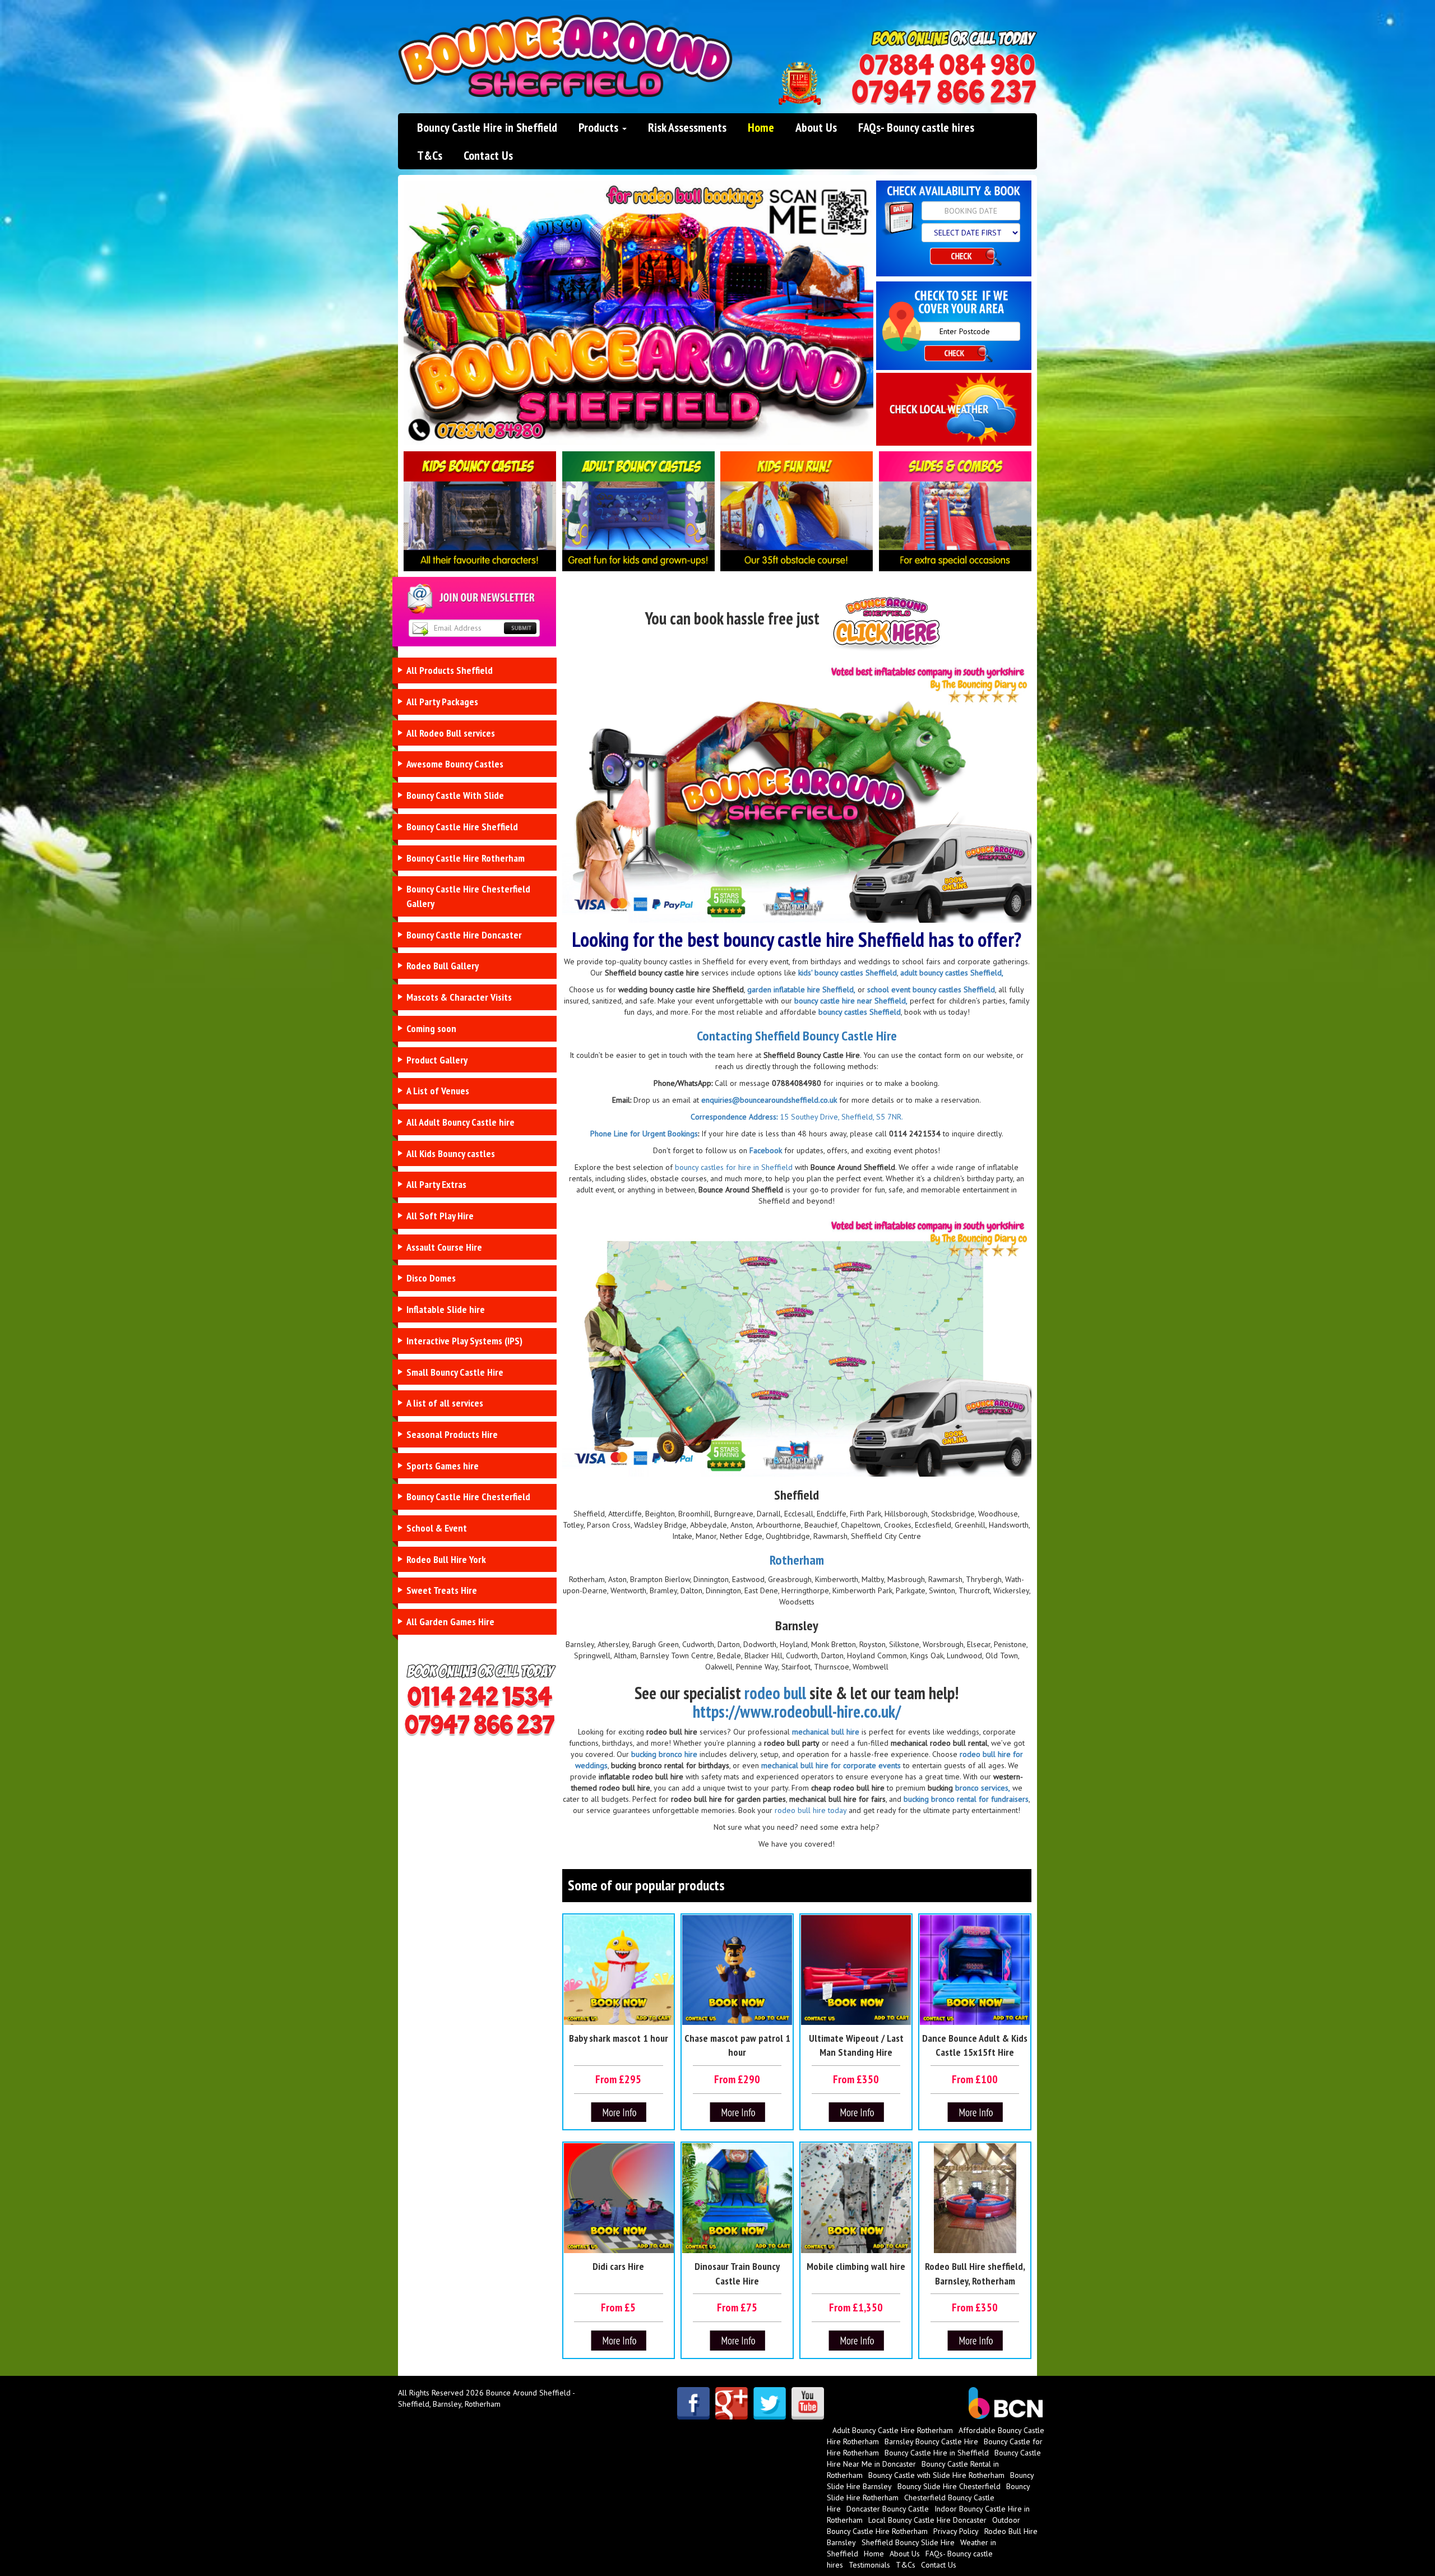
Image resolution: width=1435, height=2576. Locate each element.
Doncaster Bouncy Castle (888, 2509)
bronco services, (983, 1788)
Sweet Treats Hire (442, 1590)
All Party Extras (436, 1184)
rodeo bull (775, 1693)
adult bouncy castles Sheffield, (952, 973)
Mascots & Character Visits (459, 997)
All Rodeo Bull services (451, 733)
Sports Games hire (443, 1466)
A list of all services (445, 1403)
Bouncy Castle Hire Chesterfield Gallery (468, 896)
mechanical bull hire (826, 1732)
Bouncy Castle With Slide (455, 795)
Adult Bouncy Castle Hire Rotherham (893, 2430)
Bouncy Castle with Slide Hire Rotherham (936, 2475)
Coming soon (431, 1028)
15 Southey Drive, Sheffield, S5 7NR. (840, 1117)
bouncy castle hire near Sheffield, (851, 1001)
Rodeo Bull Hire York (446, 1559)
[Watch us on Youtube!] (808, 2403)
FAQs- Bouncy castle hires (916, 127)
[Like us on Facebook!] (693, 2403)
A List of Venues (438, 1091)
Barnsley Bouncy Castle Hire (931, 2441)
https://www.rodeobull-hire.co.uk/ (797, 1711)
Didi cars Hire (618, 2266)
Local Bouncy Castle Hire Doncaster (927, 2520)
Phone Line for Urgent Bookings (644, 1134)
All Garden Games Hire (450, 1622)
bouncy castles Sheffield (860, 1012)
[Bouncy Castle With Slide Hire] (955, 511)
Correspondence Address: (734, 1117)
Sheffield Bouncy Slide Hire (908, 2542)
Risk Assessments (687, 127)
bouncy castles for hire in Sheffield (733, 1167)
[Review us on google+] (732, 2403)
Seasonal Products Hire (452, 1434)
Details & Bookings (619, 2113)
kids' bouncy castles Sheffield (848, 973)
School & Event (437, 1528)
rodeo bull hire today (809, 1810)
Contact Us (488, 155)
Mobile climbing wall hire (856, 2266)
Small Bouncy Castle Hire (455, 1372)
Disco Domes (431, 1278)
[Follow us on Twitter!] (770, 2403)
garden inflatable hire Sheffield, (801, 989)
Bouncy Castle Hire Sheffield (462, 827)
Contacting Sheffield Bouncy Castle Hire (797, 1036)
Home (761, 127)
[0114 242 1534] (947, 65)
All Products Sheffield (450, 670)
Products (600, 127)
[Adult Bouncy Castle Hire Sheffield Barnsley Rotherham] (639, 511)
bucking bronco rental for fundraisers (966, 1799)
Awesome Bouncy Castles (455, 764)
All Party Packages (442, 702)
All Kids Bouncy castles (451, 1153)
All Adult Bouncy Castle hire (460, 1122)
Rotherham (797, 1560)
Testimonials (869, 2565)
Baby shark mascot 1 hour (619, 2038)
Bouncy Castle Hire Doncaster (464, 935)
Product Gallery (437, 1060)
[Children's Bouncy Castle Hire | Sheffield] (480, 511)
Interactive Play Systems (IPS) (464, 1341)
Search (966, 259)
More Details (737, 2113)
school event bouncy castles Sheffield (931, 989)
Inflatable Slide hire (446, 1309)
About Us (816, 127)
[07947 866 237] (944, 92)
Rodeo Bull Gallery (443, 966)
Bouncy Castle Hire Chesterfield (468, 1497)
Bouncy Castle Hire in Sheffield (487, 127)
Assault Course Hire (444, 1247)
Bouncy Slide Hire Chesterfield (949, 2486)
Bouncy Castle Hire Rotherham (466, 858)
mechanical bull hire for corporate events (831, 1765)
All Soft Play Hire (440, 1216)
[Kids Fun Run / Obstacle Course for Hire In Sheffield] (797, 511)
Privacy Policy (956, 2531)
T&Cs (430, 155)
